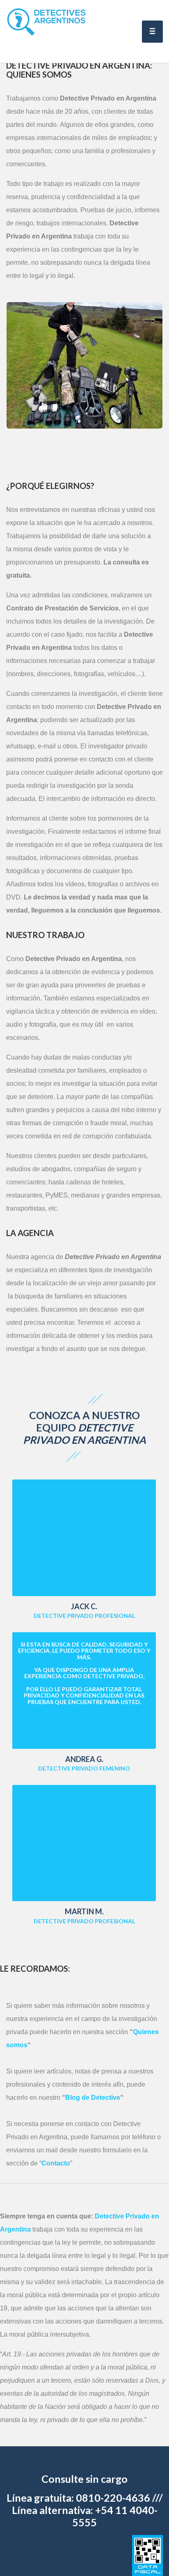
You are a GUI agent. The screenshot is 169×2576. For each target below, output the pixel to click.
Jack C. (84, 1606)
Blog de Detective (93, 2098)
